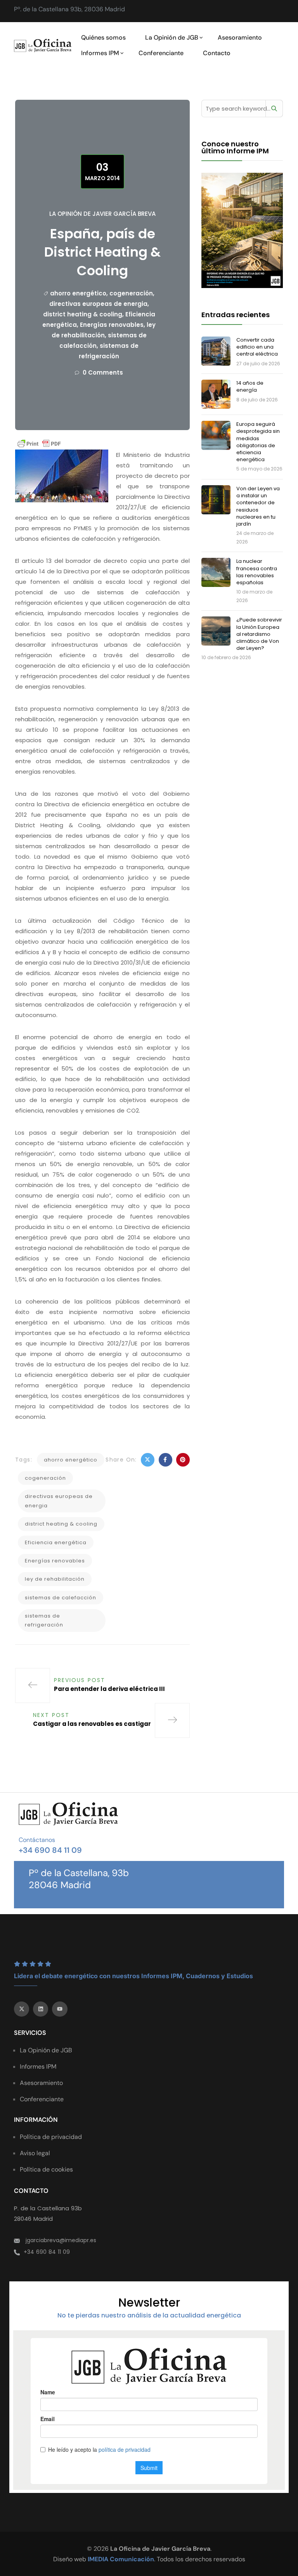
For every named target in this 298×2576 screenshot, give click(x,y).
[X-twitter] (22, 2009)
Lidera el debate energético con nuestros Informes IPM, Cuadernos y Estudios (133, 1976)
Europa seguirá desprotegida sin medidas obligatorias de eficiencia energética (258, 442)
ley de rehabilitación (55, 1579)
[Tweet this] (148, 1460)
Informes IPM (100, 53)
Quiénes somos (103, 37)
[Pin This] (183, 1460)
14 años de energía (250, 386)
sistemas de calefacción (61, 1598)
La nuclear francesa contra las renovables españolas (257, 572)
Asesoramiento (240, 37)
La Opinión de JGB (172, 37)
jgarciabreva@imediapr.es (61, 2240)
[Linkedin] (41, 2009)
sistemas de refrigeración (44, 1620)
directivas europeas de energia (98, 304)
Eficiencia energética (56, 1542)
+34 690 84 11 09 (50, 1850)
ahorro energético (78, 293)
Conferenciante (161, 53)
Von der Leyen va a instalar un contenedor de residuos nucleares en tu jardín (258, 506)
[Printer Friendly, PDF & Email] (39, 444)
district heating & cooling (83, 314)
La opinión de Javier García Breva (102, 214)
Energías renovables (112, 325)
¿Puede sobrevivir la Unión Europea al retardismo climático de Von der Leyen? (259, 634)
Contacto (217, 53)
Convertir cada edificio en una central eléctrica (257, 347)
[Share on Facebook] (165, 1460)
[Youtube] (60, 2009)
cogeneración (131, 293)
